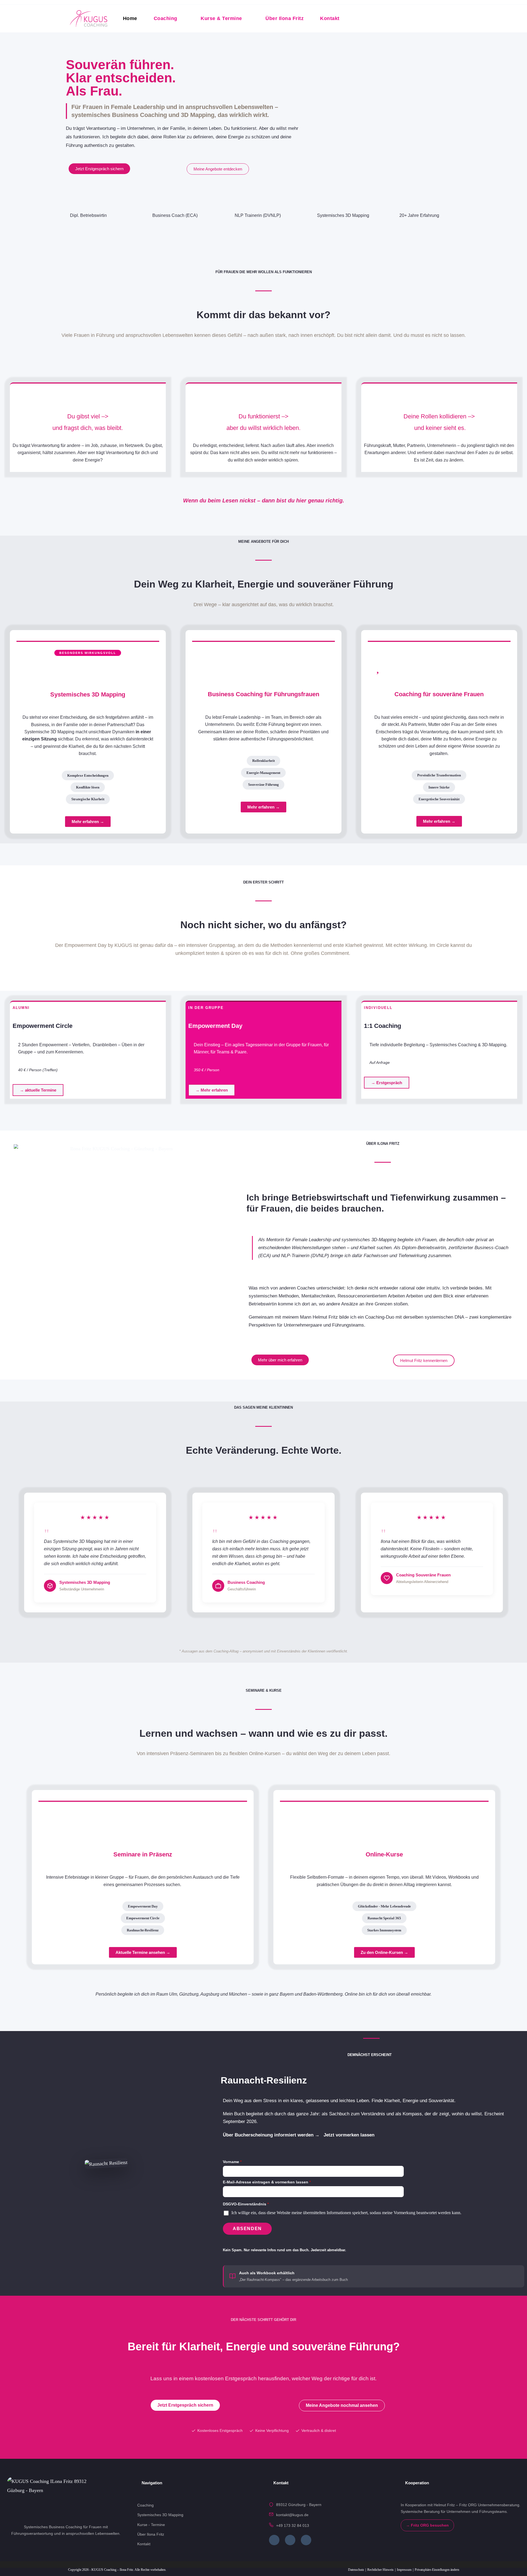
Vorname (232, 2162)
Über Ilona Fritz (151, 2534)
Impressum (404, 2570)
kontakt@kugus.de (292, 2515)
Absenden (247, 2229)
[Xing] (290, 2540)
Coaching (145, 2505)
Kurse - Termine (151, 2525)
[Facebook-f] (274, 2540)
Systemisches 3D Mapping (88, 694)
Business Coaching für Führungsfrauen (263, 694)
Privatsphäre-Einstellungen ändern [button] (437, 2570)
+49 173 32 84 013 (293, 2525)
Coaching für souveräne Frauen (439, 694)
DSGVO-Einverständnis (246, 2204)
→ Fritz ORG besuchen (427, 2525)
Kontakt (144, 2544)
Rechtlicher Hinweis (380, 2570)
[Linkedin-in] (306, 2540)
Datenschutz (356, 2570)
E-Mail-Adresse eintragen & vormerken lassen (267, 2182)
